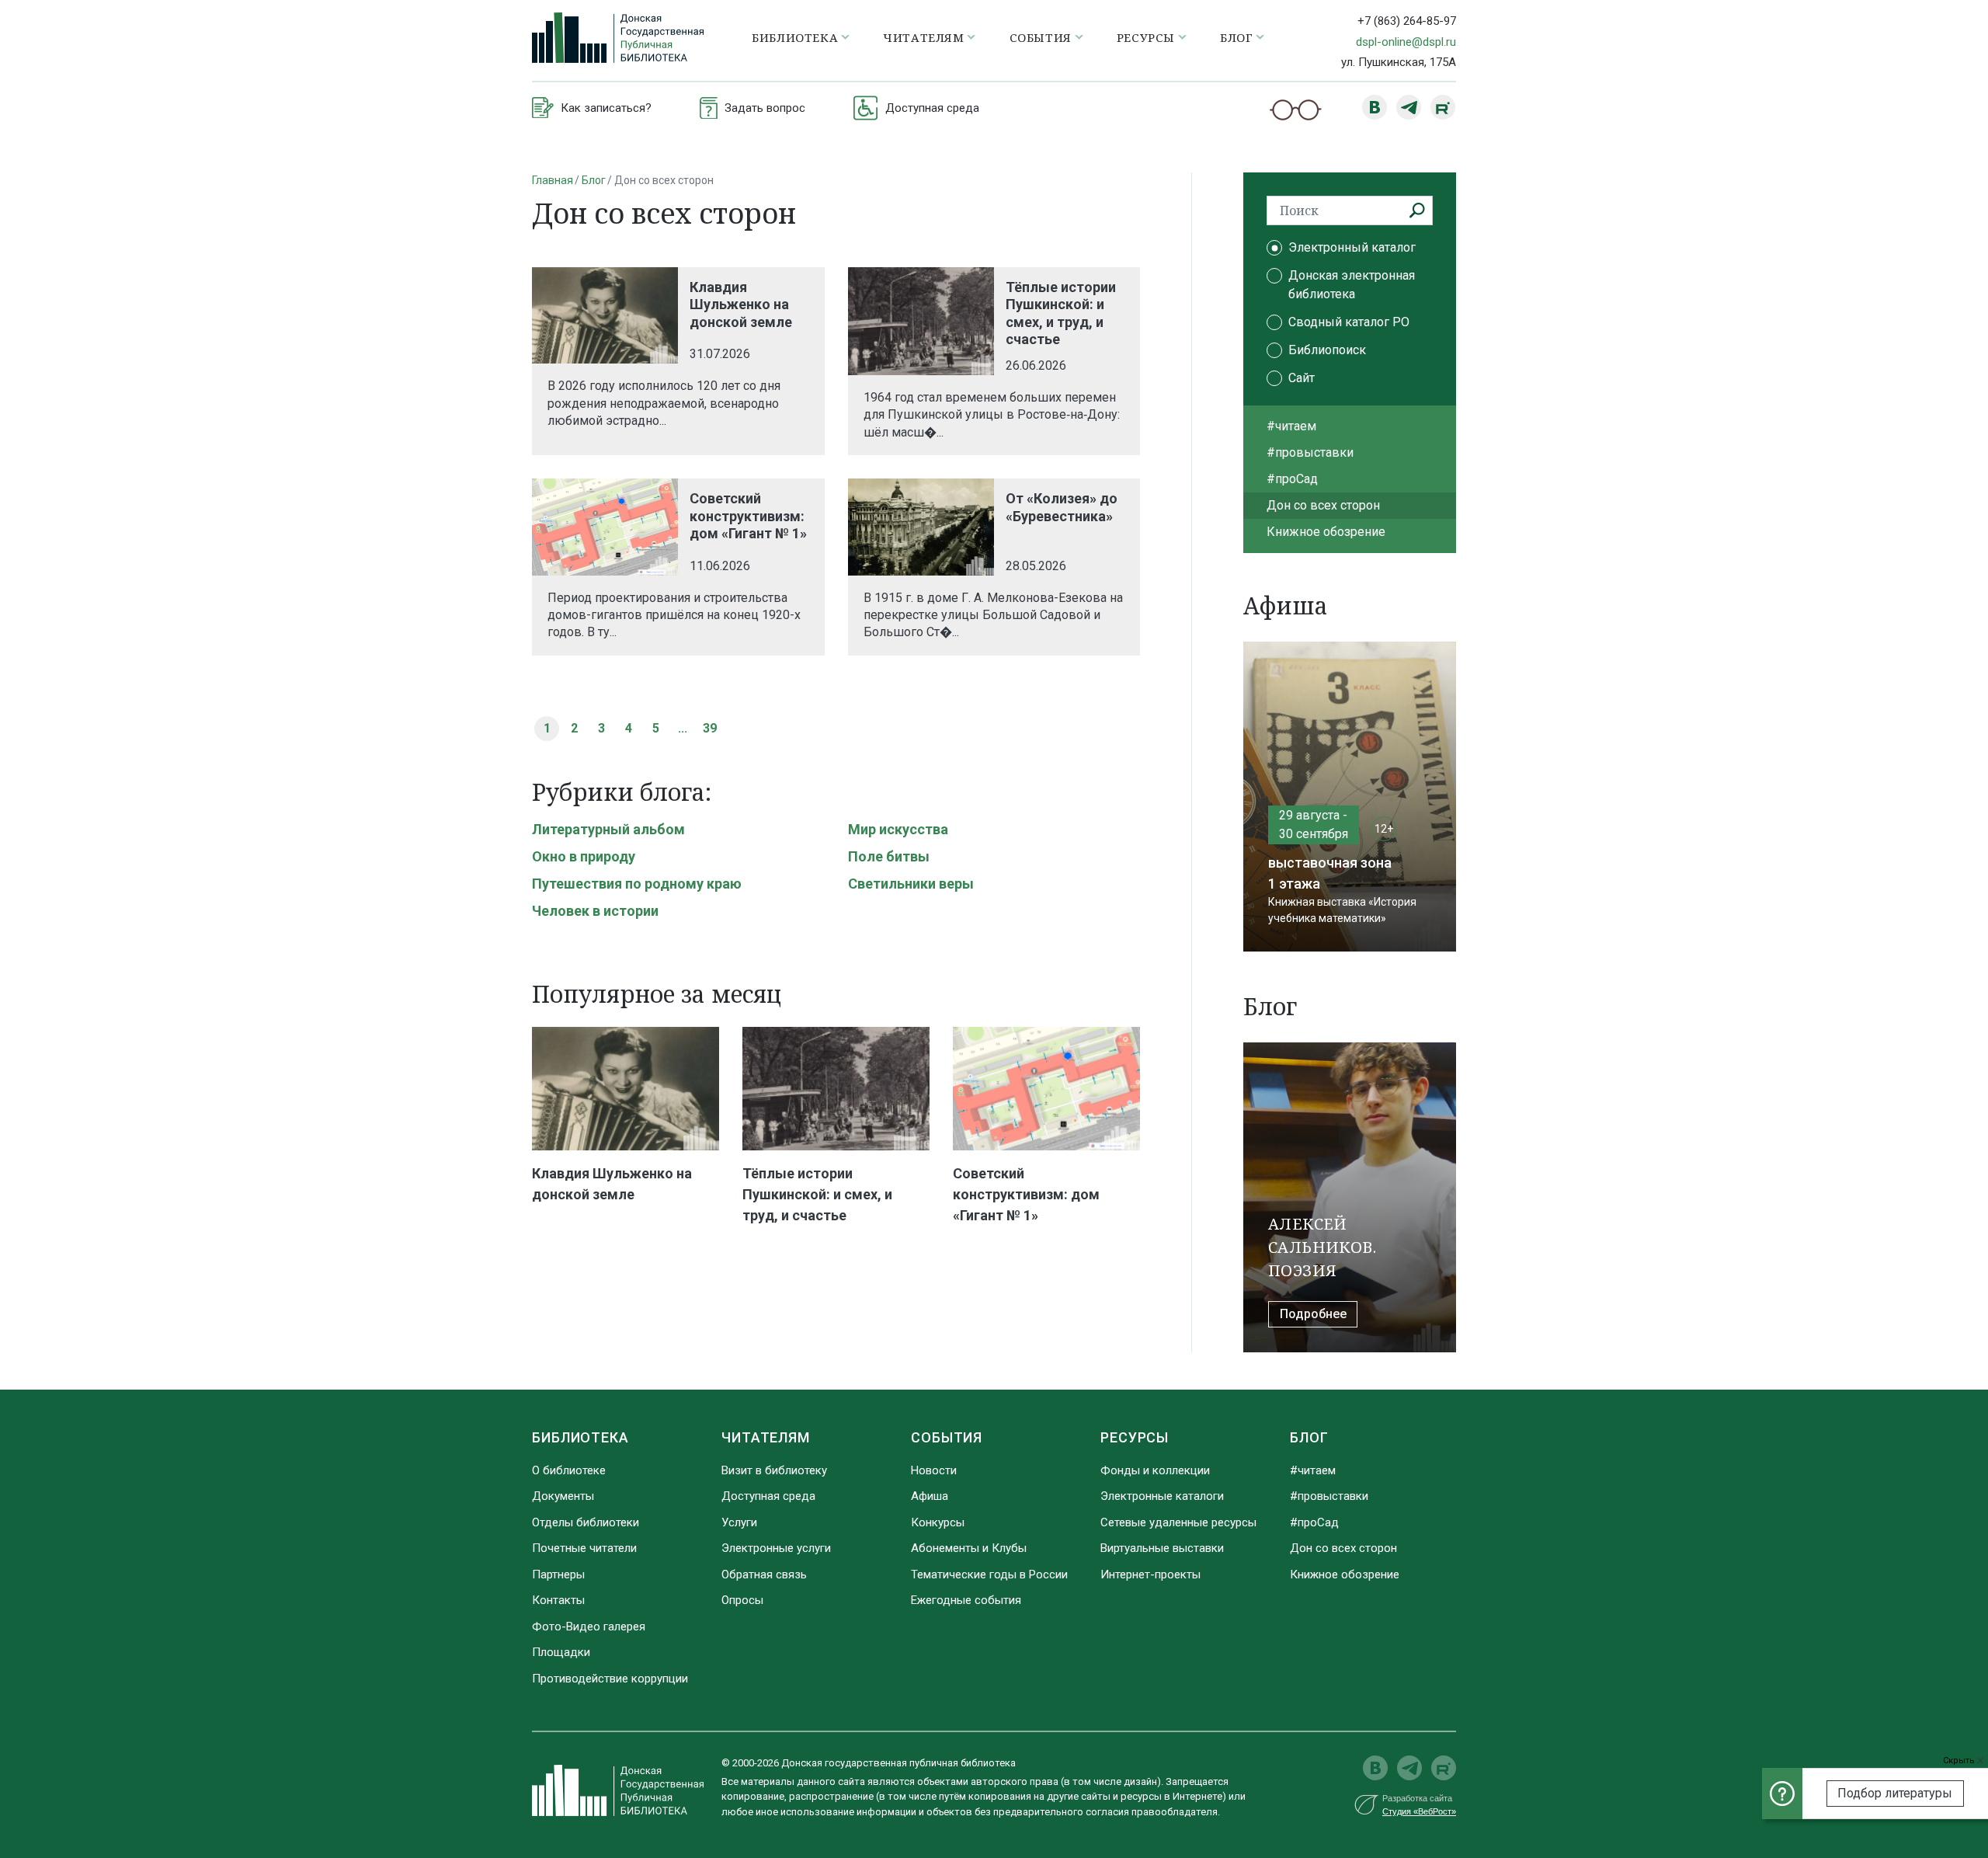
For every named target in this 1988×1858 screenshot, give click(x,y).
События (947, 1437)
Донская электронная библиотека (1352, 285)
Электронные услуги (776, 1548)
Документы (563, 1496)
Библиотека (580, 1437)
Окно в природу (584, 856)
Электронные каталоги (1162, 1496)
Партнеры (558, 1574)
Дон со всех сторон (1323, 505)
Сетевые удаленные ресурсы (1178, 1522)
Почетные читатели (584, 1548)
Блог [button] (1236, 37)
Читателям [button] (923, 37)
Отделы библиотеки (586, 1522)
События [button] (1041, 37)
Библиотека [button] (795, 37)
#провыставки (1310, 452)
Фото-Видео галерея (589, 1627)
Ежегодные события (966, 1600)
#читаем (1291, 426)
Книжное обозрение (1326, 532)
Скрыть (1960, 1761)
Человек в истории (595, 911)
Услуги (739, 1522)
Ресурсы (1135, 1437)
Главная (553, 180)
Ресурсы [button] (1146, 37)
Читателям (766, 1437)
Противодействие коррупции (610, 1679)
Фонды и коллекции (1155, 1470)
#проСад (1292, 479)
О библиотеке (569, 1470)
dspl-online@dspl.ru (1406, 42)
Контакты (558, 1600)
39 (710, 728)
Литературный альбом (608, 829)
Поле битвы (889, 856)
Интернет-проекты (1150, 1574)
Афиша (930, 1496)
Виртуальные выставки (1162, 1548)
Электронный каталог (1352, 247)
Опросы (742, 1600)
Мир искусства (898, 829)
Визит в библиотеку (774, 1470)
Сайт (1302, 378)
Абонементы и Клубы (969, 1548)
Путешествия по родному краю (637, 884)
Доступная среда (768, 1496)
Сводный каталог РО (1349, 322)
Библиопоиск (1327, 350)
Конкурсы (938, 1522)
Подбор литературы (1895, 1793)
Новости (934, 1470)
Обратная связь (764, 1574)
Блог (594, 180)
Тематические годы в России (989, 1574)
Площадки (561, 1652)
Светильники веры (911, 884)
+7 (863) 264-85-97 (1407, 21)
